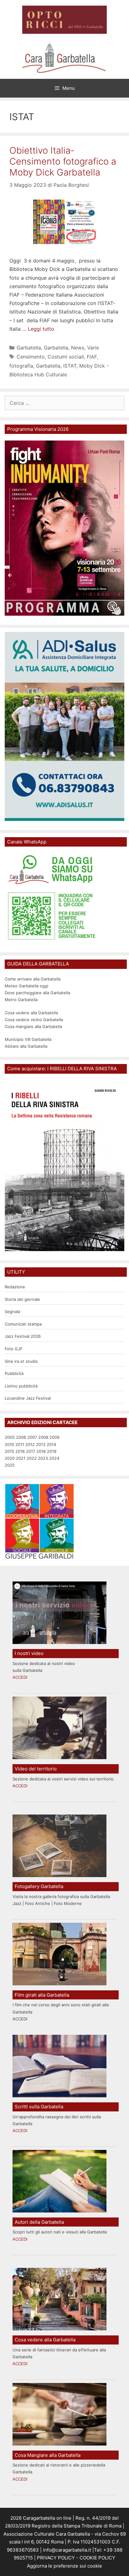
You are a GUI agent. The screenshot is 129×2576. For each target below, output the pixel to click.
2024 (54, 1458)
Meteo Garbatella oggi (27, 986)
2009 (54, 1437)
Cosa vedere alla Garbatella (31, 1013)
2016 (20, 1451)
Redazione (15, 1287)
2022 (32, 1458)
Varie (93, 348)
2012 (30, 1444)
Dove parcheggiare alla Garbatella (37, 993)
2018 (41, 1451)
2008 (43, 1437)
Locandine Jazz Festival (28, 1398)
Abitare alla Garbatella (26, 1046)
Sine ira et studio (21, 1361)
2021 (21, 1458)
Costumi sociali (66, 357)
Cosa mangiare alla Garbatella (33, 1026)
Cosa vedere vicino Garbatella (34, 1020)
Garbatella (29, 348)
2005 (10, 1437)
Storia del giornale (22, 1299)
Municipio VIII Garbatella (28, 1039)
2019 (52, 1451)
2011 (20, 1444)
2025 (10, 1465)
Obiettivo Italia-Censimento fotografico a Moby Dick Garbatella (63, 161)
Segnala (12, 1311)
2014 (51, 1444)
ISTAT (70, 366)
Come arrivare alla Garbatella (33, 979)
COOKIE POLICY (97, 2558)
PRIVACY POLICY (55, 2558)
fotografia (21, 366)
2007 (32, 1437)
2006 (21, 1437)
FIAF (92, 357)
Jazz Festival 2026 (23, 1336)
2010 (9, 1444)
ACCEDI (20, 1677)
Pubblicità (14, 1373)
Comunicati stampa (23, 1324)
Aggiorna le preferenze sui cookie (64, 2566)
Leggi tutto (41, 329)
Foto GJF (14, 1349)
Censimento (31, 357)
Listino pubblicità (21, 1386)
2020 (10, 1458)
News (78, 348)
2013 (41, 1444)
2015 (9, 1451)
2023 (43, 1458)
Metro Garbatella (21, 1000)
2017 (31, 1451)
